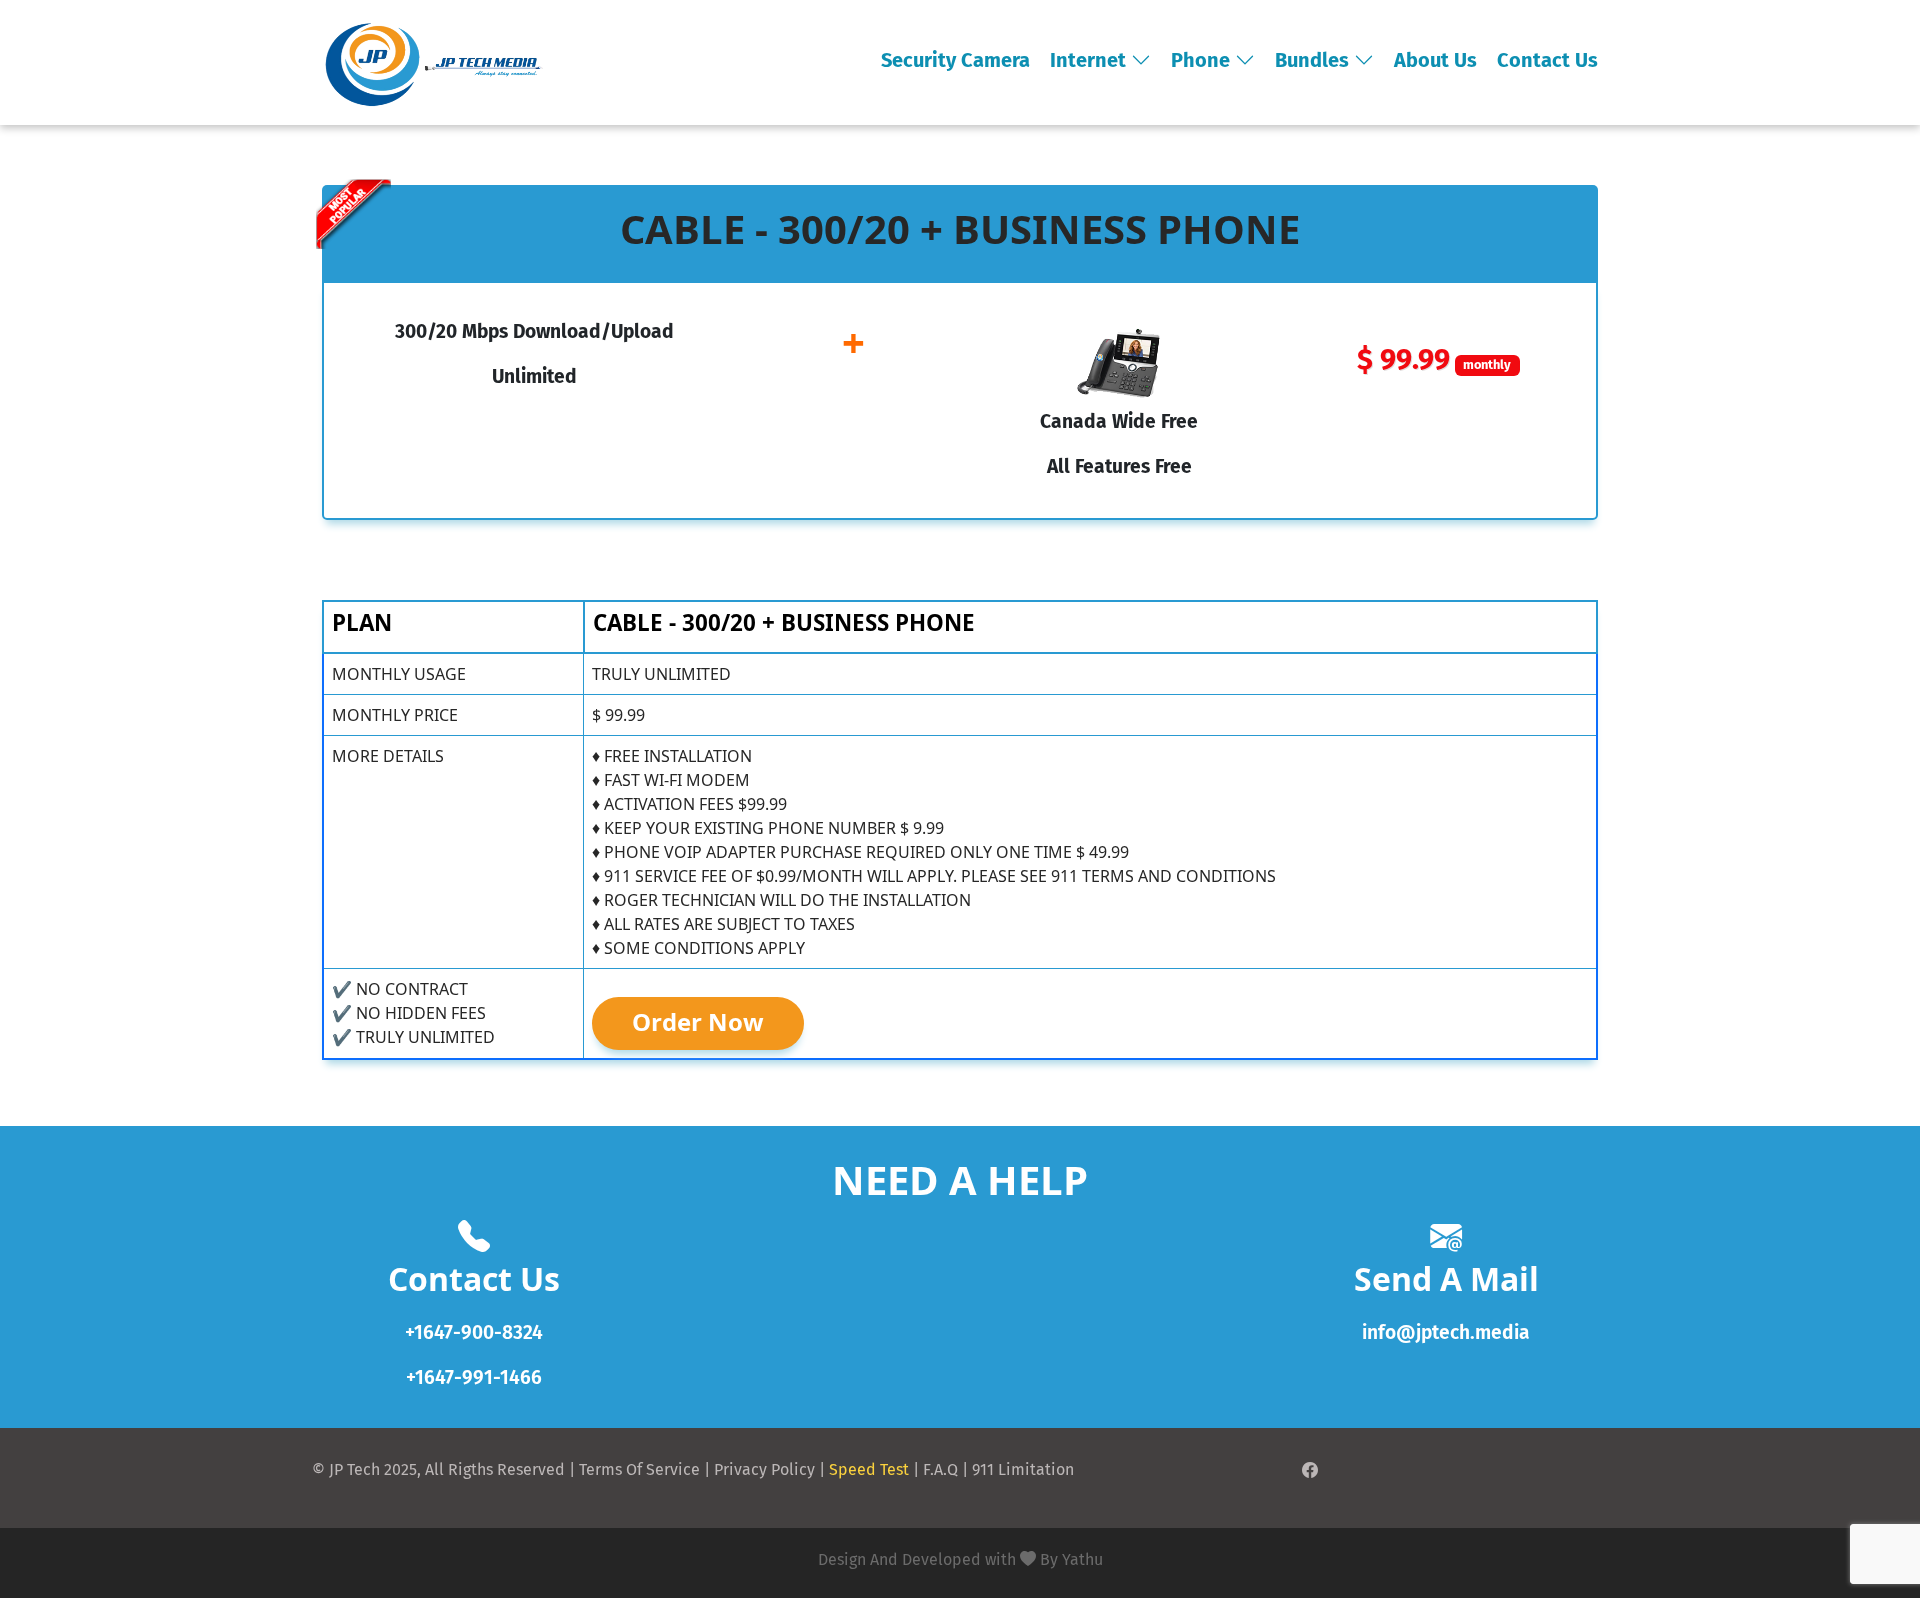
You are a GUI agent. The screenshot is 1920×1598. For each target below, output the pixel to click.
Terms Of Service (639, 1469)
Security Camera (955, 60)
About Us (1435, 60)
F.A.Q (940, 1469)
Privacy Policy (764, 1469)
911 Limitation (1023, 1469)
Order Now (698, 1021)
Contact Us (1547, 60)
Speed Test (869, 1469)
